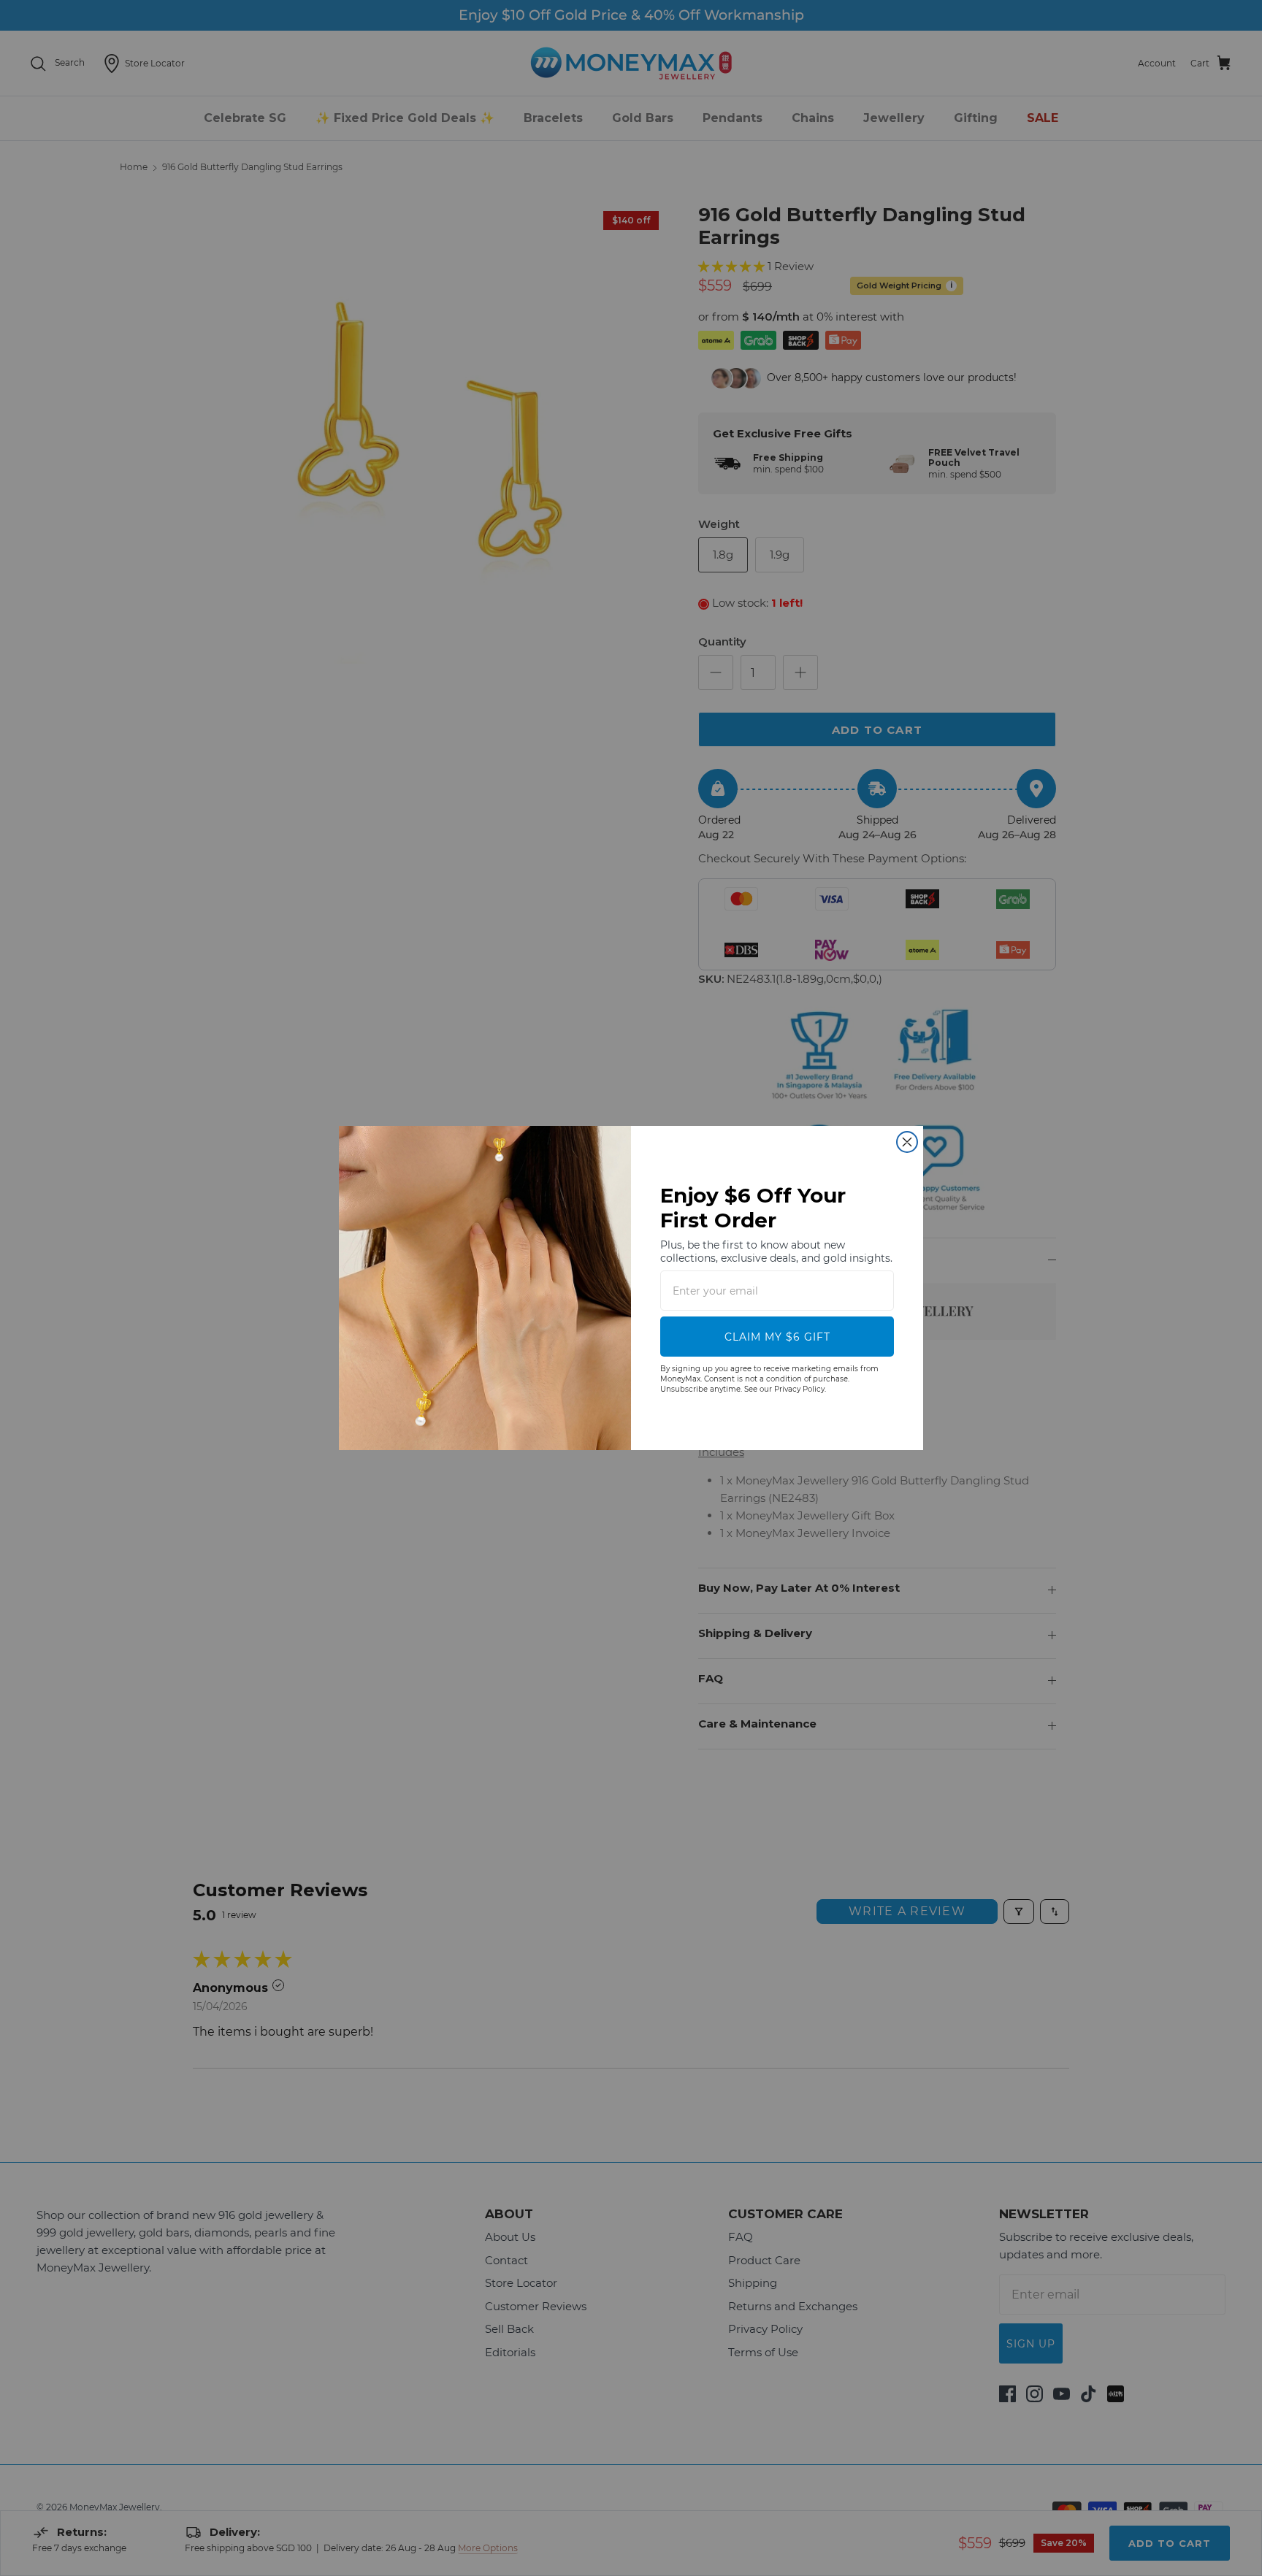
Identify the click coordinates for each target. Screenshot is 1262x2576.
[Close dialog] (907, 1142)
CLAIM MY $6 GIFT (777, 1337)
